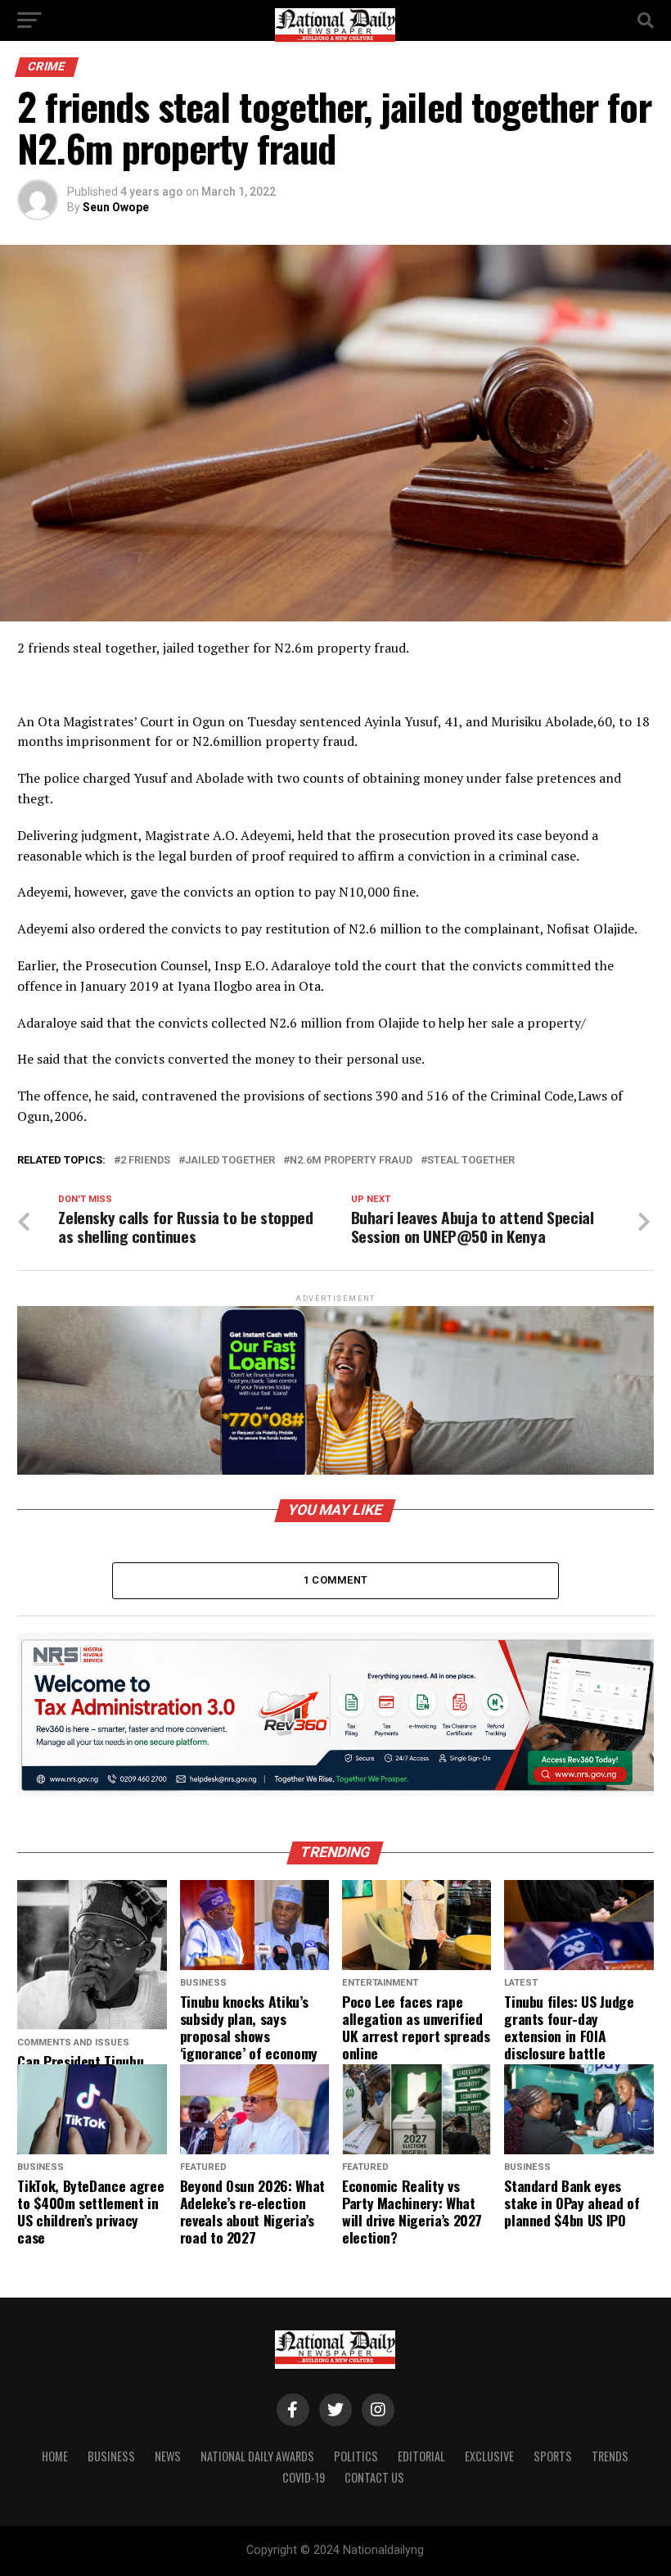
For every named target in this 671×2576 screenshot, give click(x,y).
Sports (553, 2456)
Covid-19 (304, 2477)
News (168, 2456)
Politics (356, 2456)
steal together (471, 1161)
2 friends (145, 1161)
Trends (610, 2456)
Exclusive (489, 2456)
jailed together (230, 1161)
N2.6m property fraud (351, 1161)
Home (55, 2456)
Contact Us (374, 2477)
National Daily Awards (257, 2456)
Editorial (421, 2456)
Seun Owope (116, 207)
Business (111, 2456)
